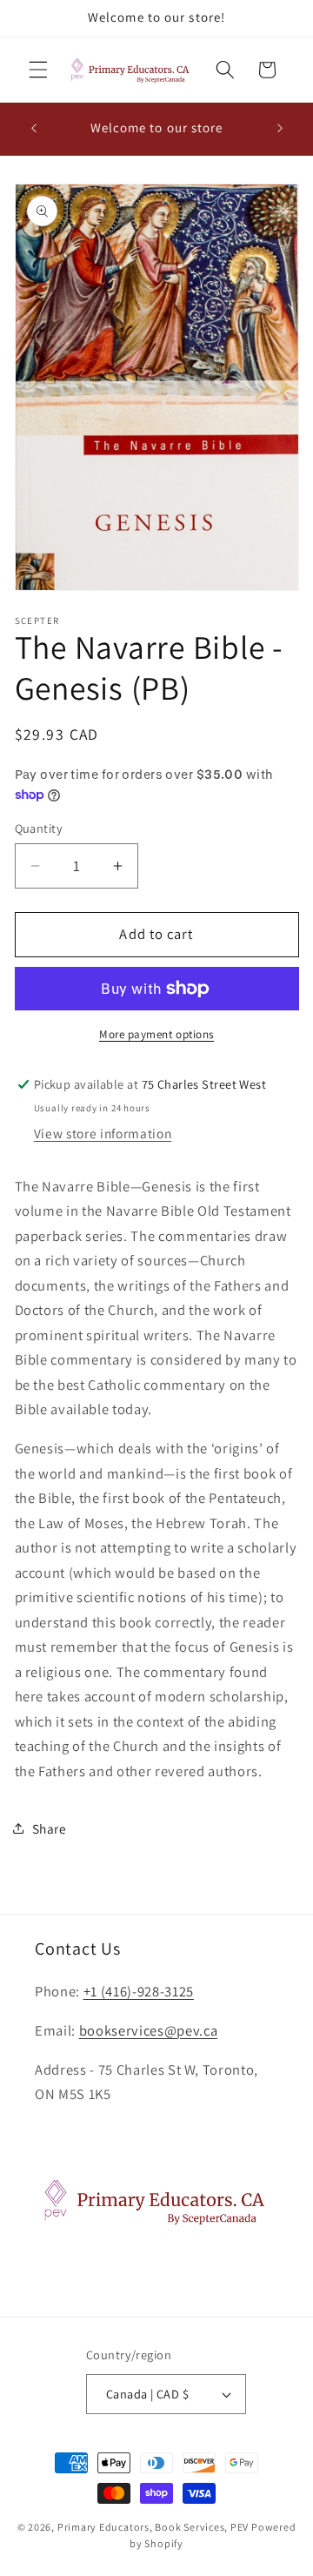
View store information (103, 1133)
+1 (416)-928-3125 (139, 1991)
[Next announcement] (280, 129)
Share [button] (50, 1828)
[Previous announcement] (34, 129)
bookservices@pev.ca (149, 2030)
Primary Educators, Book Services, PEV (153, 2527)
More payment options (156, 1034)
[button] (38, 70)
